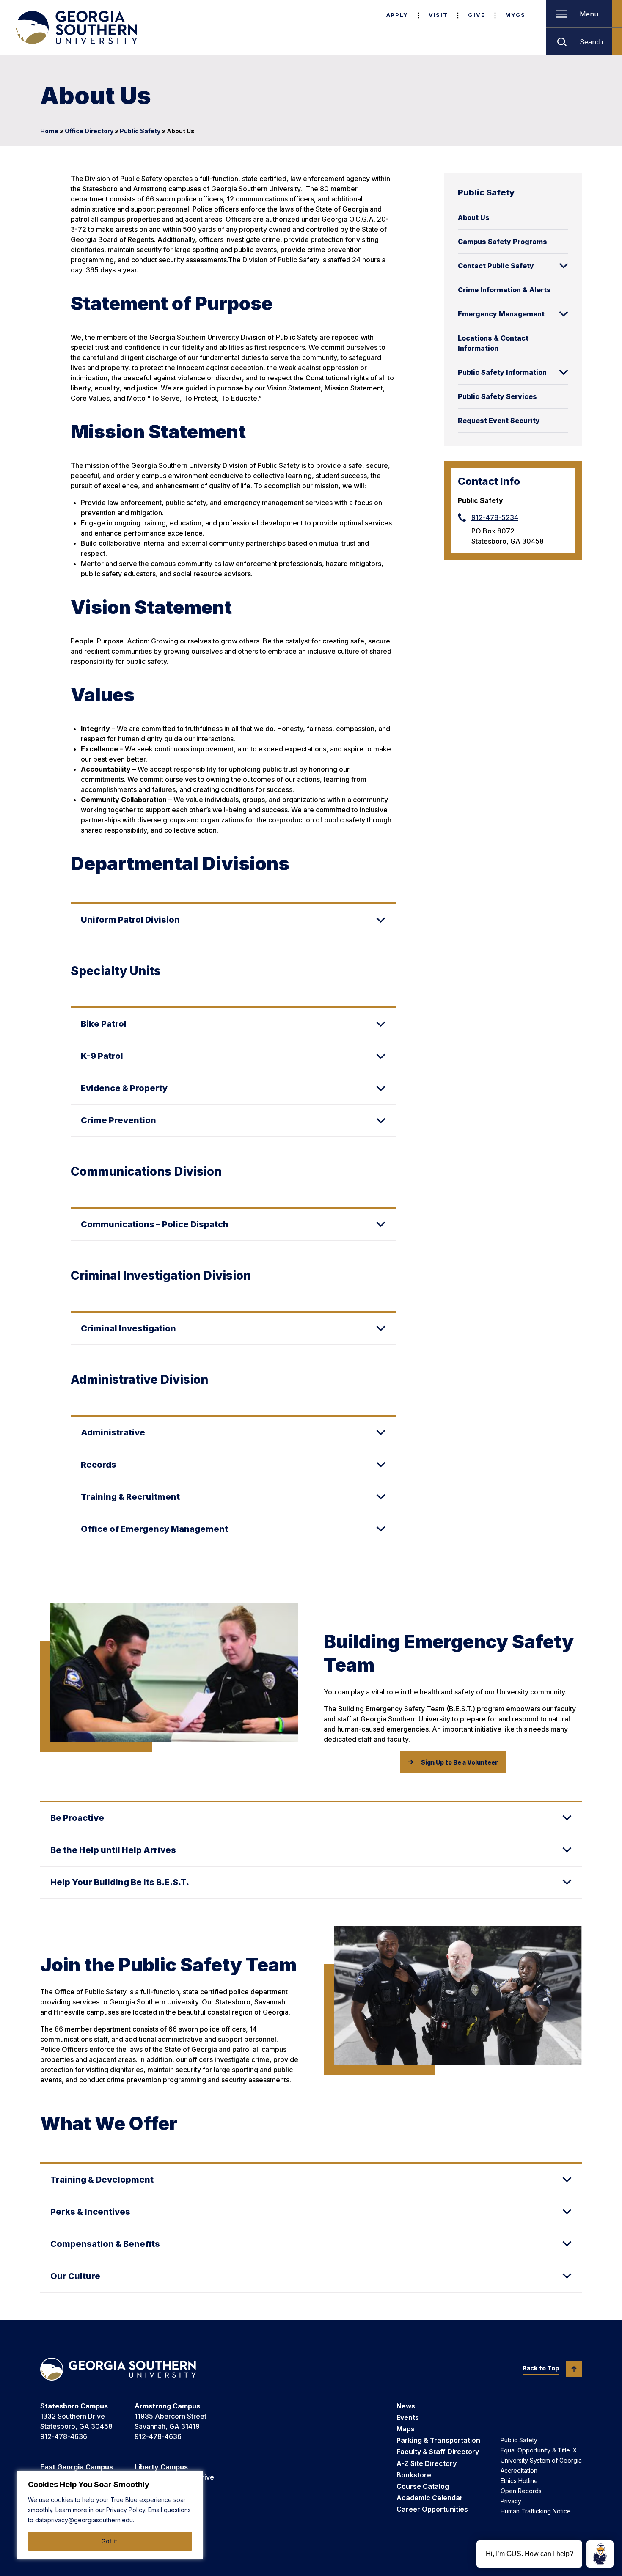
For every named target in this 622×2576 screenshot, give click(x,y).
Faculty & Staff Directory (438, 2452)
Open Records (521, 2491)
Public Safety (140, 131)
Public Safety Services (497, 396)
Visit (438, 15)
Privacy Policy (126, 2510)
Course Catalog (423, 2486)
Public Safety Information (502, 372)
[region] (110, 2515)
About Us (474, 217)
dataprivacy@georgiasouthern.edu (84, 2520)
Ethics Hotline (519, 2481)
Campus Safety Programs (502, 242)
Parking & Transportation (438, 2440)
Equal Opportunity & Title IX (539, 2450)
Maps (406, 2429)
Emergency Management (501, 314)
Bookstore (414, 2475)
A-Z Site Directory (427, 2463)
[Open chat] (600, 2554)
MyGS (515, 15)
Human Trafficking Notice (536, 2511)
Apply (397, 15)
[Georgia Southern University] (76, 27)
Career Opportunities (432, 2509)
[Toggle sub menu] (564, 266)
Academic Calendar (430, 2498)
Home (49, 131)
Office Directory (89, 131)
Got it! (110, 2541)
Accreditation (519, 2470)
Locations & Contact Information (493, 343)
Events (408, 2417)
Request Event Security (499, 421)
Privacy (511, 2501)
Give (476, 15)
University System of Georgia (541, 2460)
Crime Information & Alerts (504, 290)
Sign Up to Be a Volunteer (460, 1762)
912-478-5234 (495, 517)
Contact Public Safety (496, 266)
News (406, 2406)
